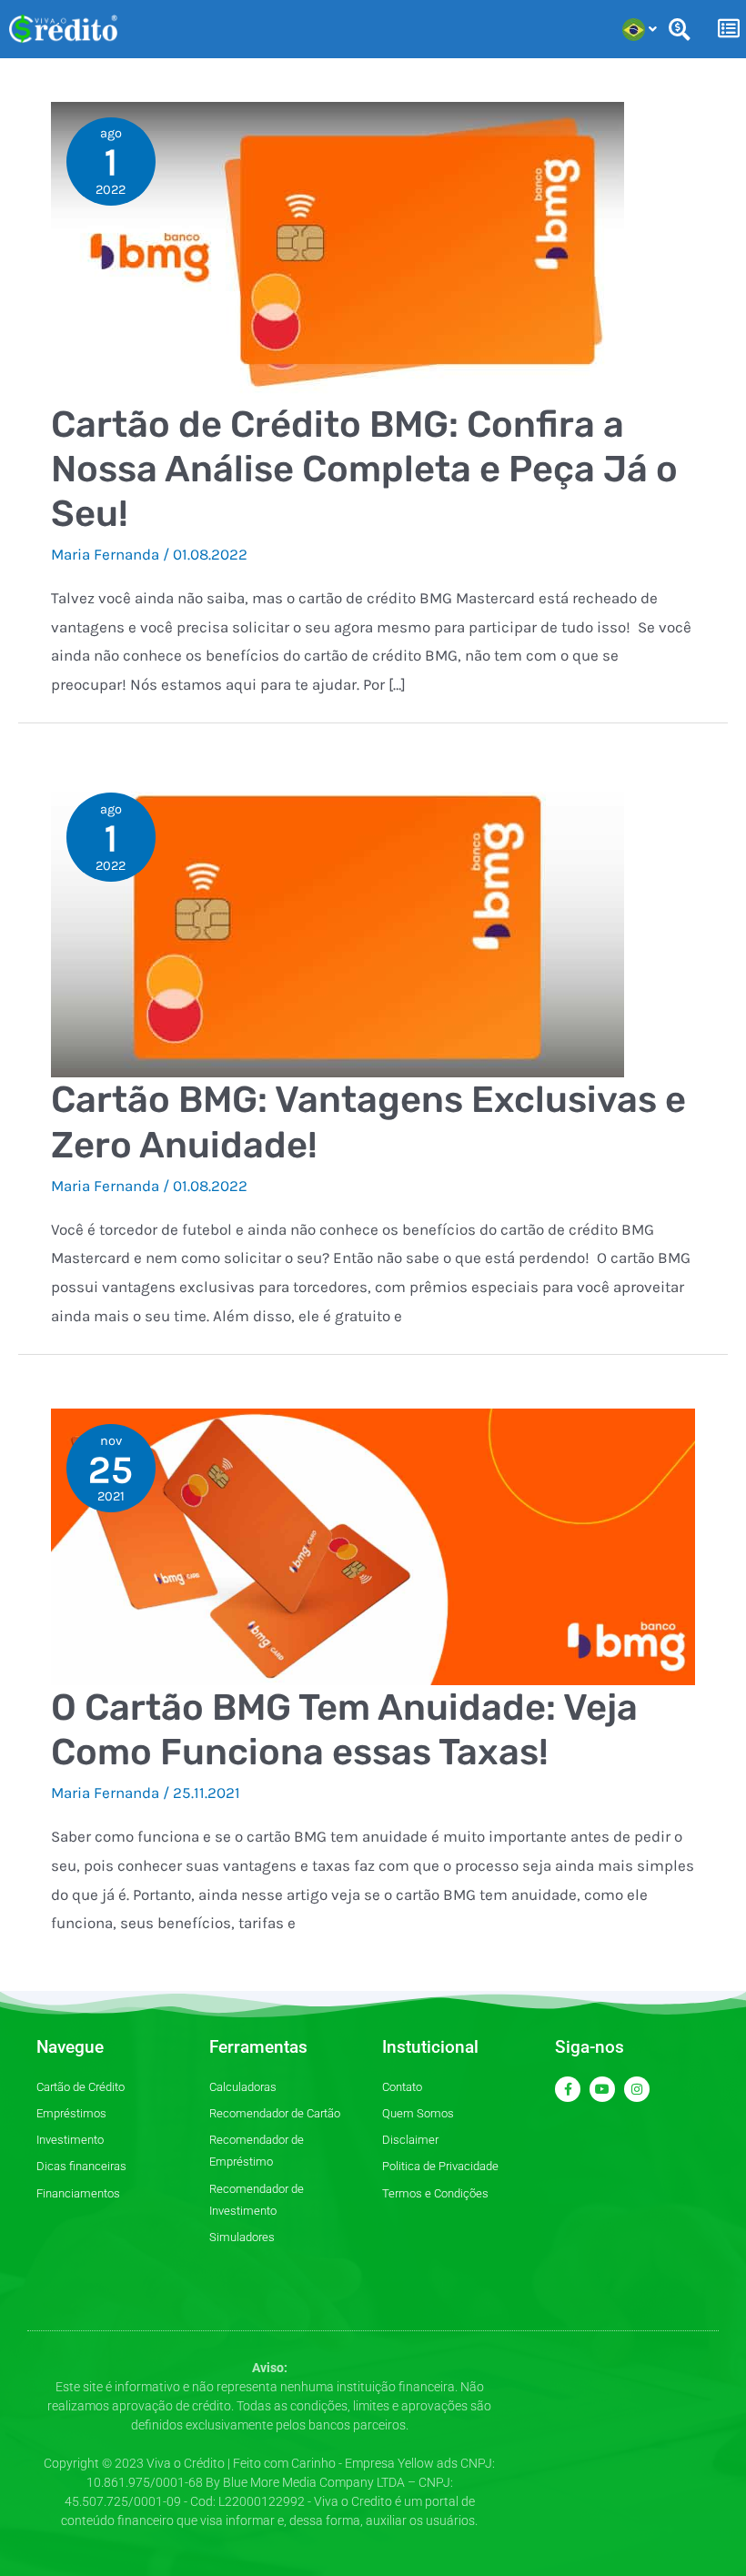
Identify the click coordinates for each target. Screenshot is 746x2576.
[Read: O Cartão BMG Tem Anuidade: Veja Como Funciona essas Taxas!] (373, 1545)
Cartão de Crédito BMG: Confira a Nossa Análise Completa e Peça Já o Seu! (364, 469)
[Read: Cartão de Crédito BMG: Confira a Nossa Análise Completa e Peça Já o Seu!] (338, 250)
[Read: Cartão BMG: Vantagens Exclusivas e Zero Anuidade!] (338, 926)
